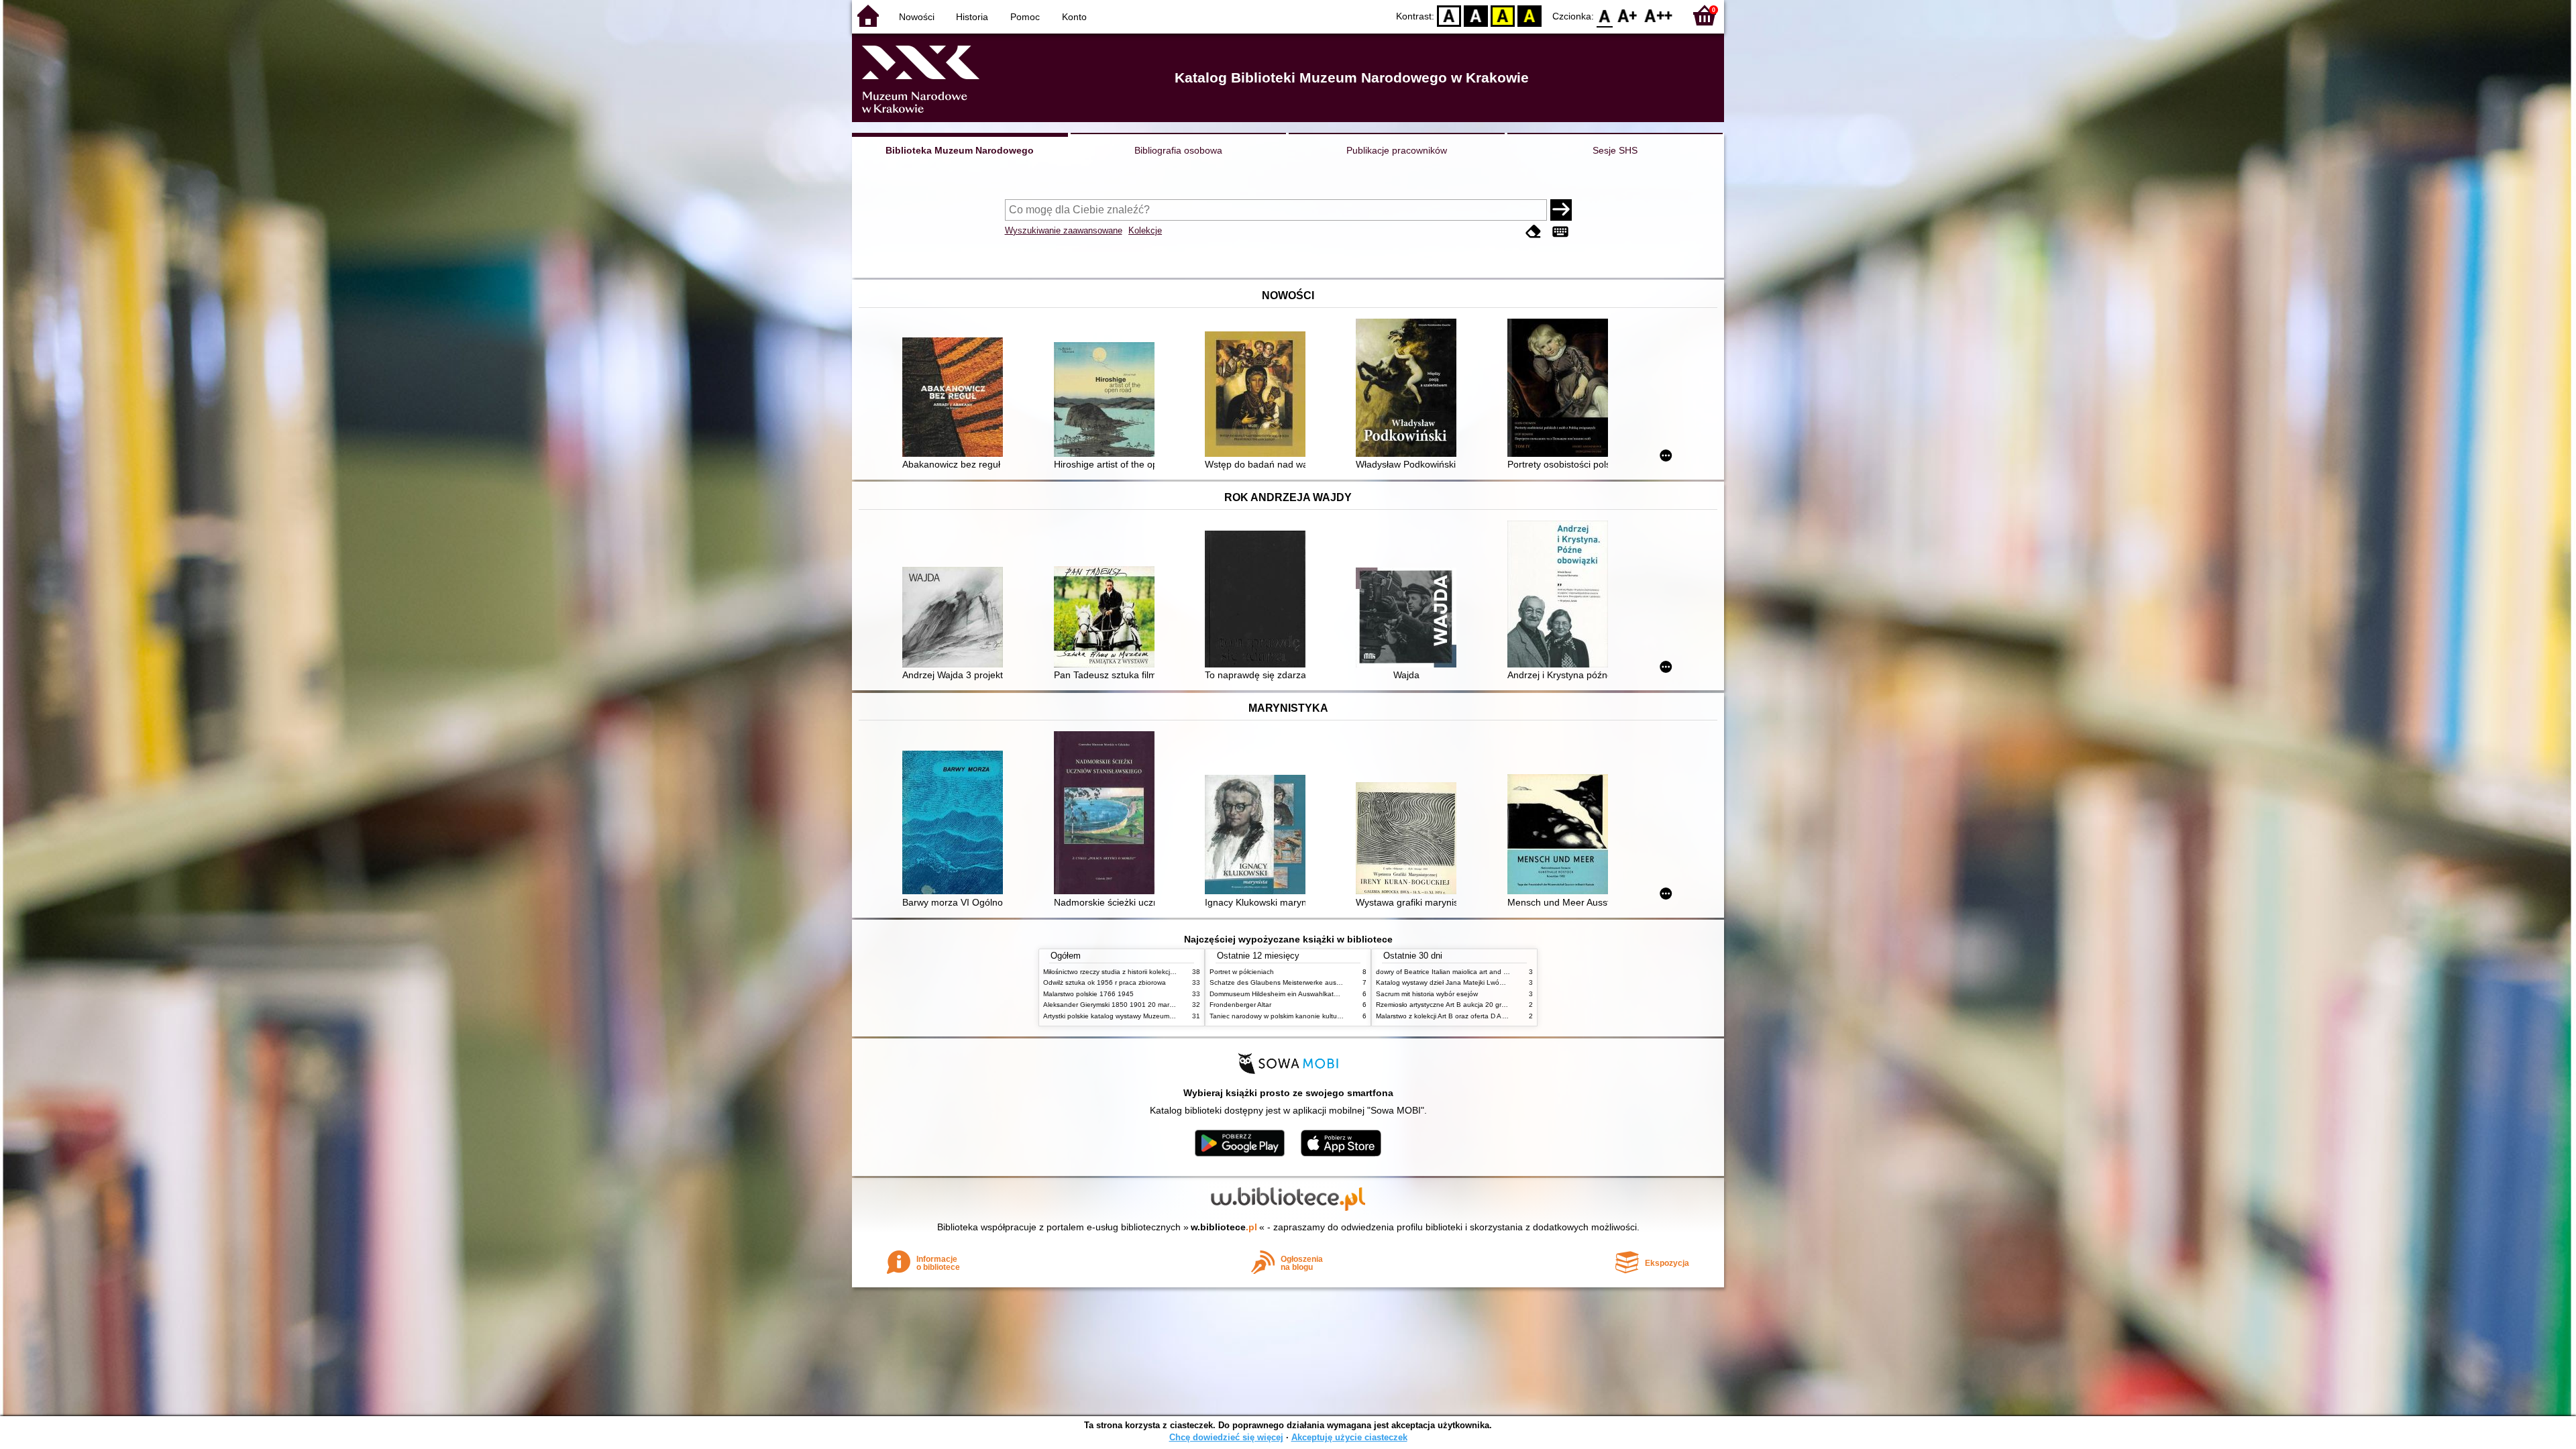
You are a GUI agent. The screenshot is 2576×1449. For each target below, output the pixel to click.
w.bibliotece (1224, 1227)
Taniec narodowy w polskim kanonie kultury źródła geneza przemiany (1316, 1016)
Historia (972, 17)
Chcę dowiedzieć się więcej (1226, 1437)
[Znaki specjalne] (1560, 232)
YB (1503, 15)
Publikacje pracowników (1397, 150)
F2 (1659, 15)
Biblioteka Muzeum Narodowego (960, 150)
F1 (1628, 15)
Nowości (917, 17)
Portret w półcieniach (1242, 972)
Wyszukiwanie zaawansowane (1064, 230)
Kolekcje (1145, 230)
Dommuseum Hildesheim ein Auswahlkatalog (1278, 994)
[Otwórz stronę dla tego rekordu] (956, 398)
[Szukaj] (1561, 210)
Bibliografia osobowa (1178, 150)
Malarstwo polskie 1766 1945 (1088, 994)
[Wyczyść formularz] (1534, 232)
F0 (1605, 15)
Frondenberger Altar (1240, 1005)
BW (1476, 15)
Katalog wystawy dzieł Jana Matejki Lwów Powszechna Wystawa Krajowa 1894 (1498, 982)
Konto (1074, 17)
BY (1529, 15)
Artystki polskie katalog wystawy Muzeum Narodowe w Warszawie (1144, 1016)
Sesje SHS (1615, 150)
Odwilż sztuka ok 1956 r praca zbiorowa (1105, 982)
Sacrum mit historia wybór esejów (1427, 994)
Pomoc (1025, 17)
